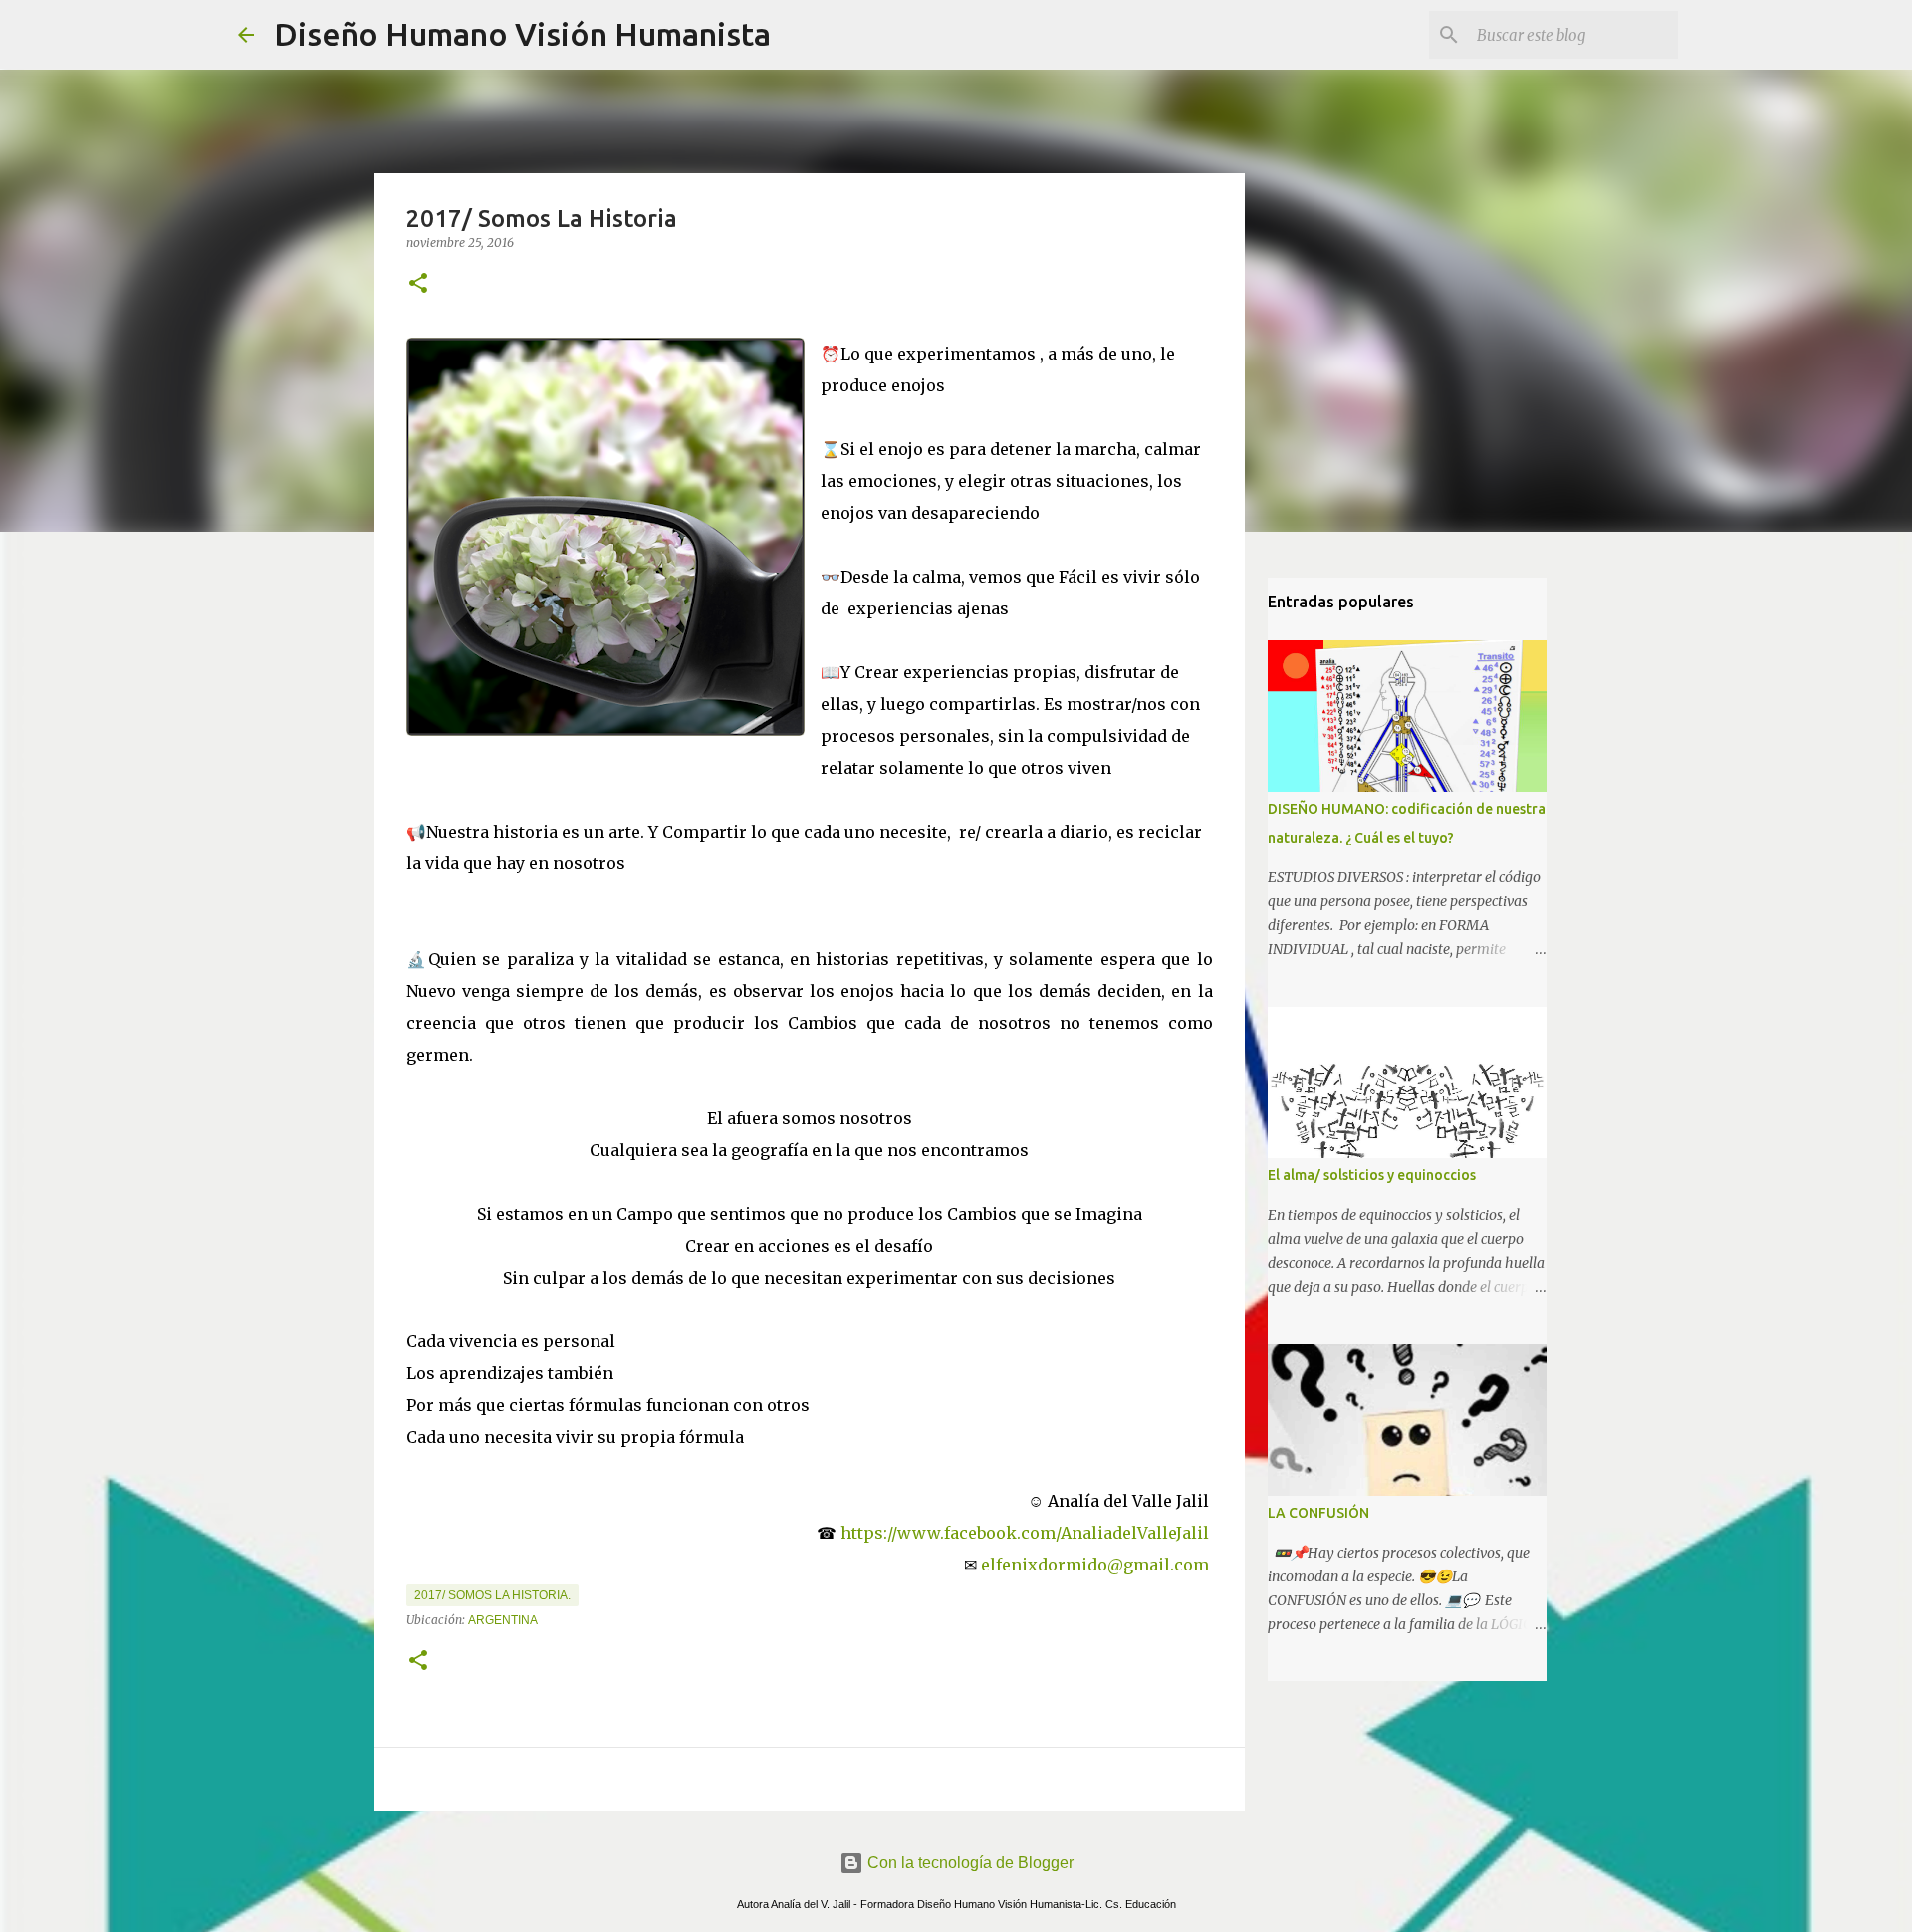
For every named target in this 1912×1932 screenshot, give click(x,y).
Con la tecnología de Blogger (968, 1863)
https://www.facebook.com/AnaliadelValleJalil (1027, 1533)
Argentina (503, 1620)
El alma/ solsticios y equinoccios (1372, 1175)
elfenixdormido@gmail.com (1097, 1565)
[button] (418, 284)
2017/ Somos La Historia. (492, 1595)
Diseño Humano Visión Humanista (522, 34)
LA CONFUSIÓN (1318, 1513)
